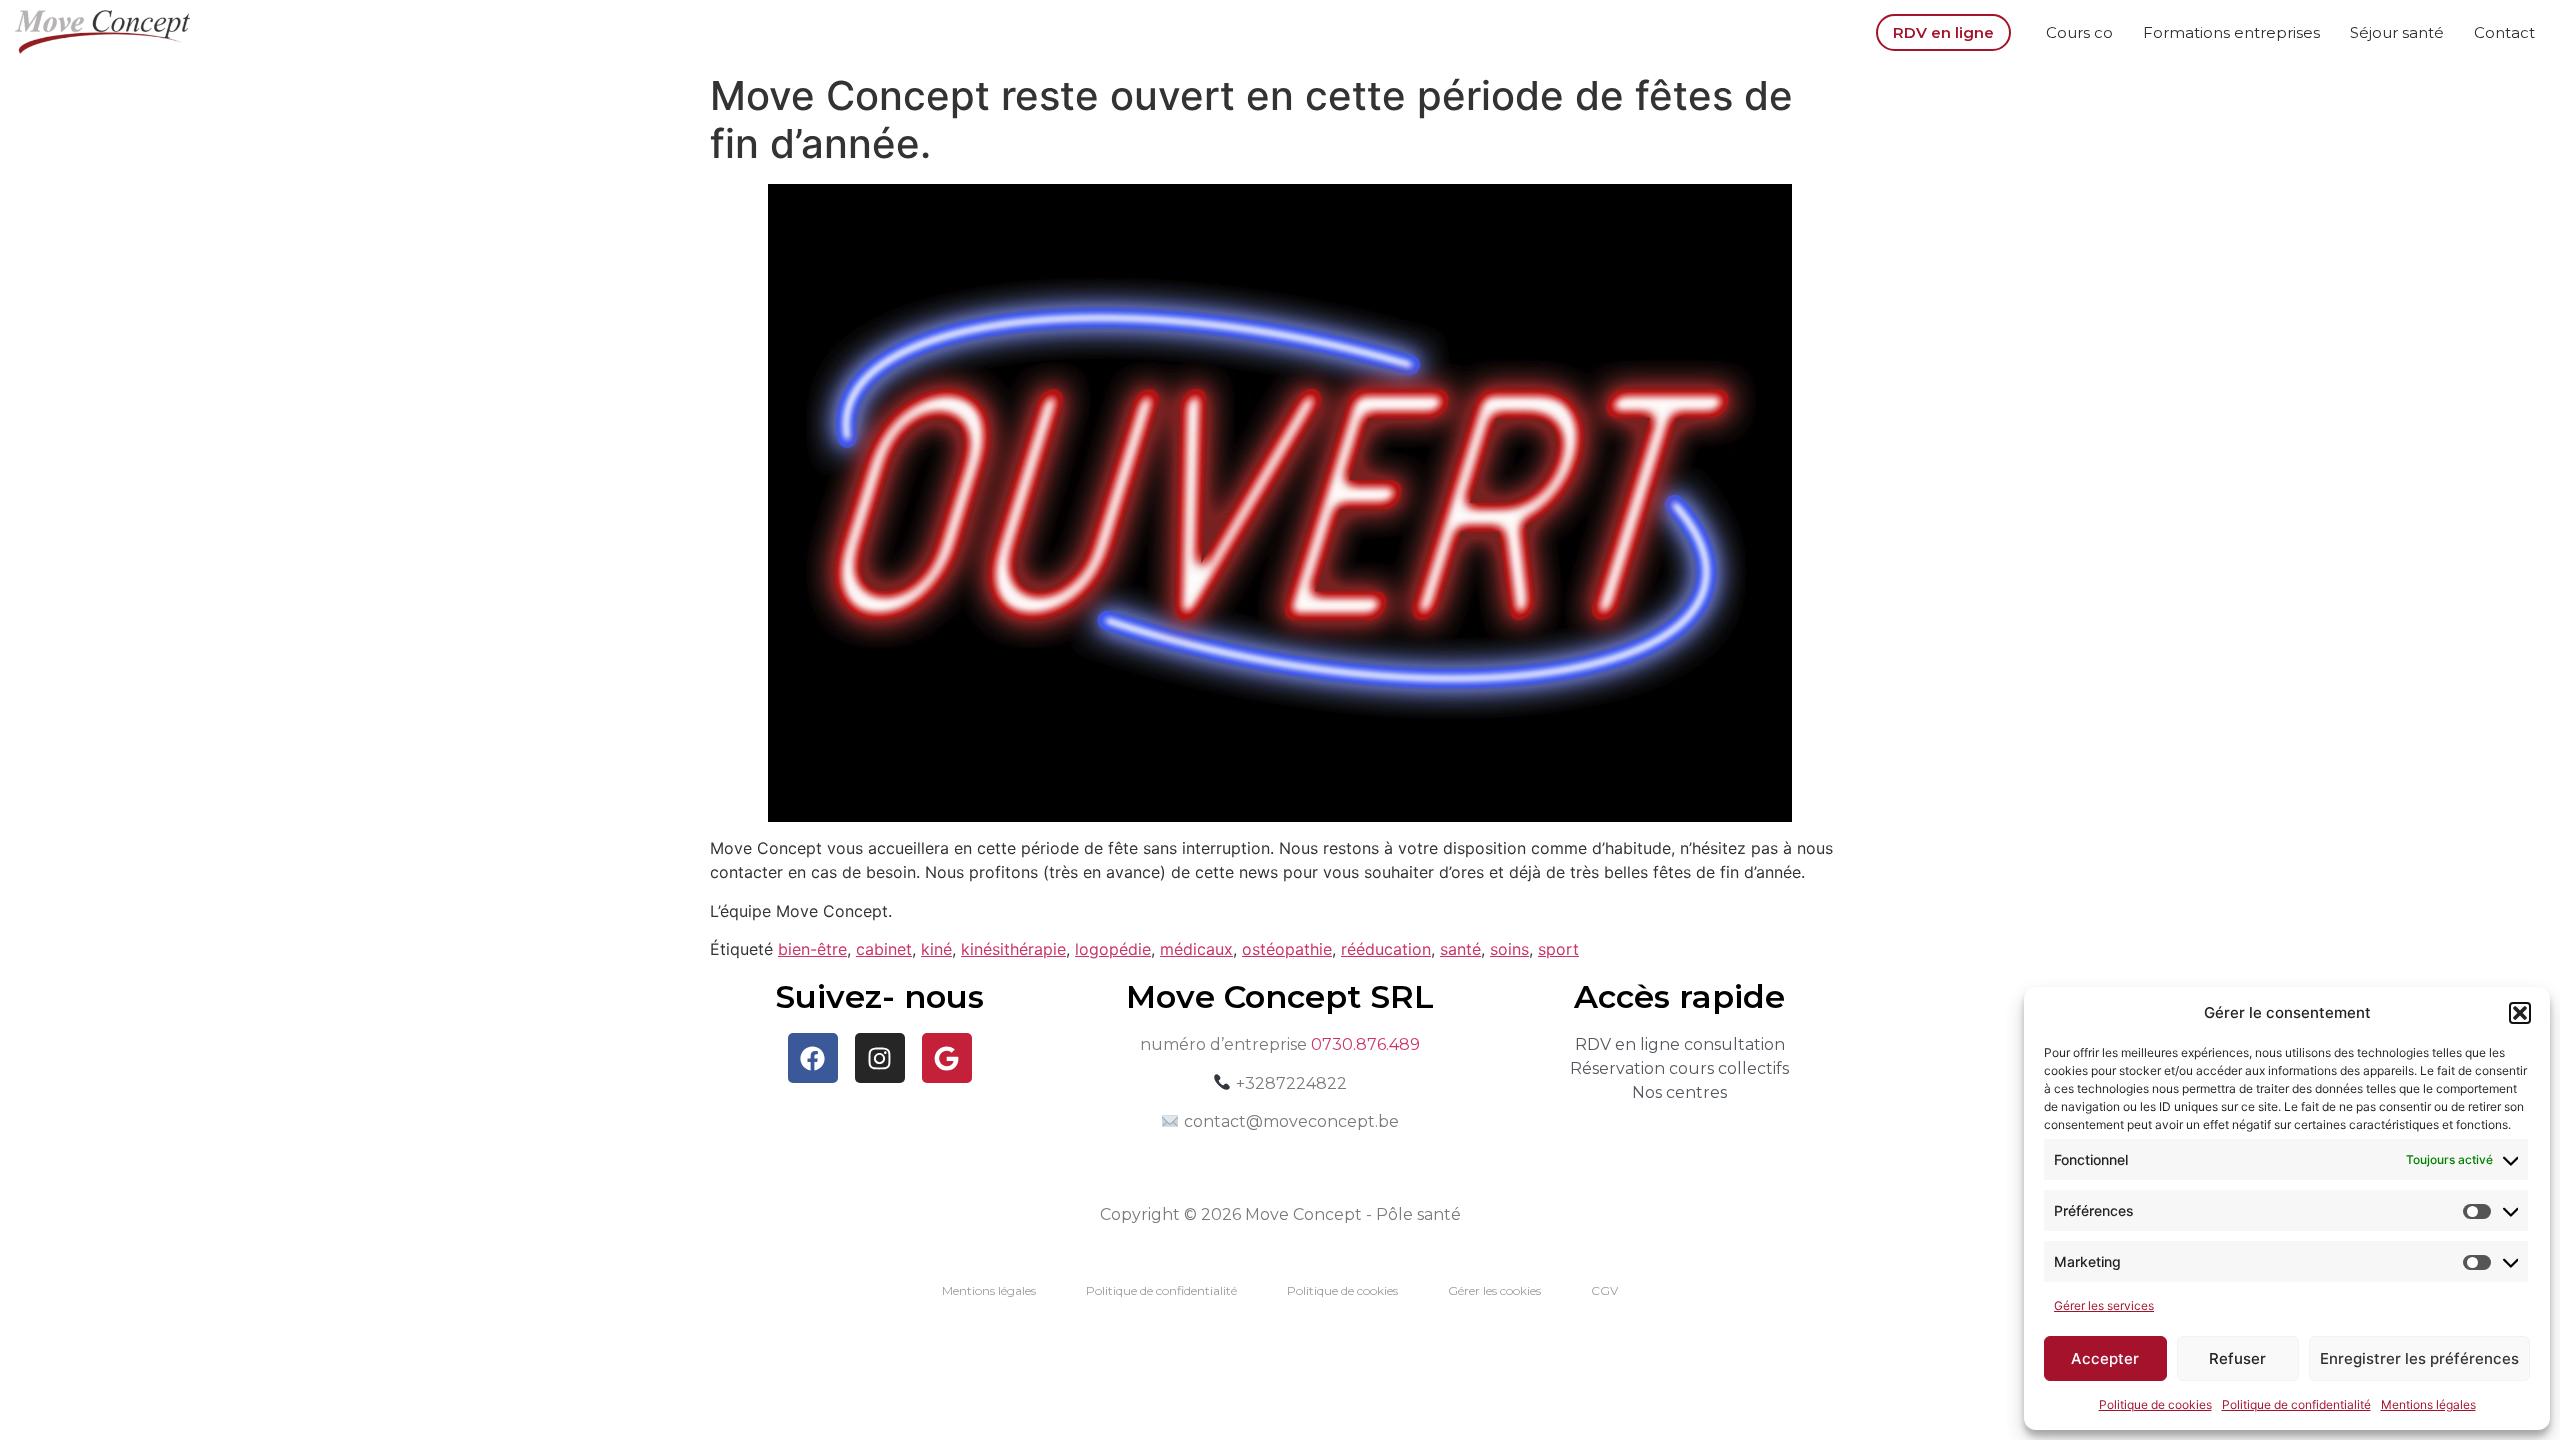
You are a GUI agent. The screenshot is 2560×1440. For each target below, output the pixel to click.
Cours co (2079, 32)
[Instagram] (880, 1058)
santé (1460, 949)
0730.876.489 (1365, 1044)
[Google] (947, 1058)
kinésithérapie (1013, 949)
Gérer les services (2104, 1305)
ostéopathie (1287, 949)
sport (1558, 949)
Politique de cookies (2155, 1404)
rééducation (1386, 949)
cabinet (884, 949)
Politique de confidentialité (2296, 1404)
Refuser (2237, 1358)
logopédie (1113, 949)
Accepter (2105, 1358)
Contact (2504, 32)
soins (1509, 949)
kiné (936, 949)
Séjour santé (2397, 32)
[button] (2520, 1013)
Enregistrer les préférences (2419, 1358)
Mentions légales (2428, 1404)
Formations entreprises (2231, 32)
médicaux (1196, 949)
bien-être (812, 949)
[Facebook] (813, 1058)
